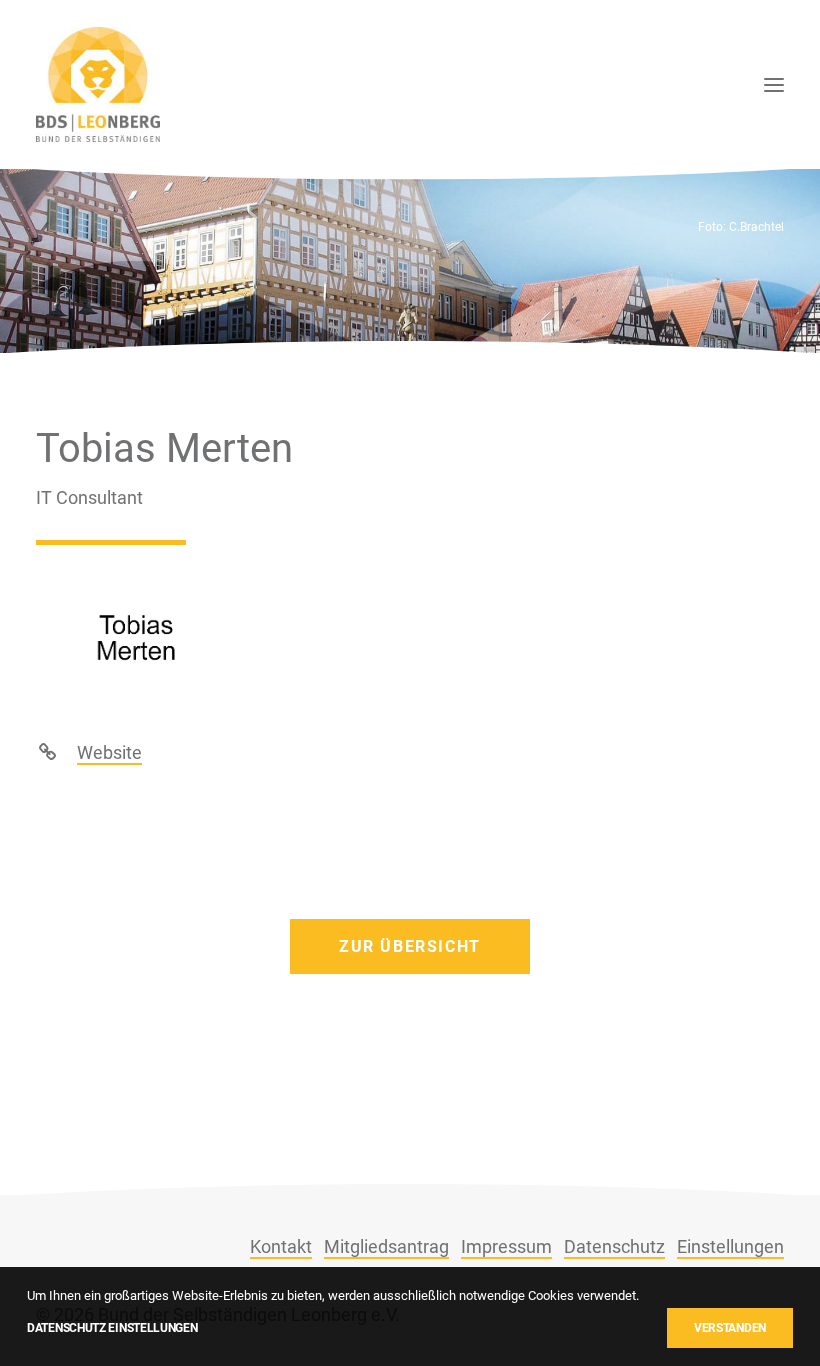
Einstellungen (730, 1246)
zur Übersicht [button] (410, 946)
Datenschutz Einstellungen (112, 1328)
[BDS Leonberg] (98, 84)
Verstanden (730, 1328)
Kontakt (281, 1246)
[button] (774, 84)
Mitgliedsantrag (386, 1246)
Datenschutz (614, 1246)
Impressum (506, 1246)
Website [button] (109, 752)
